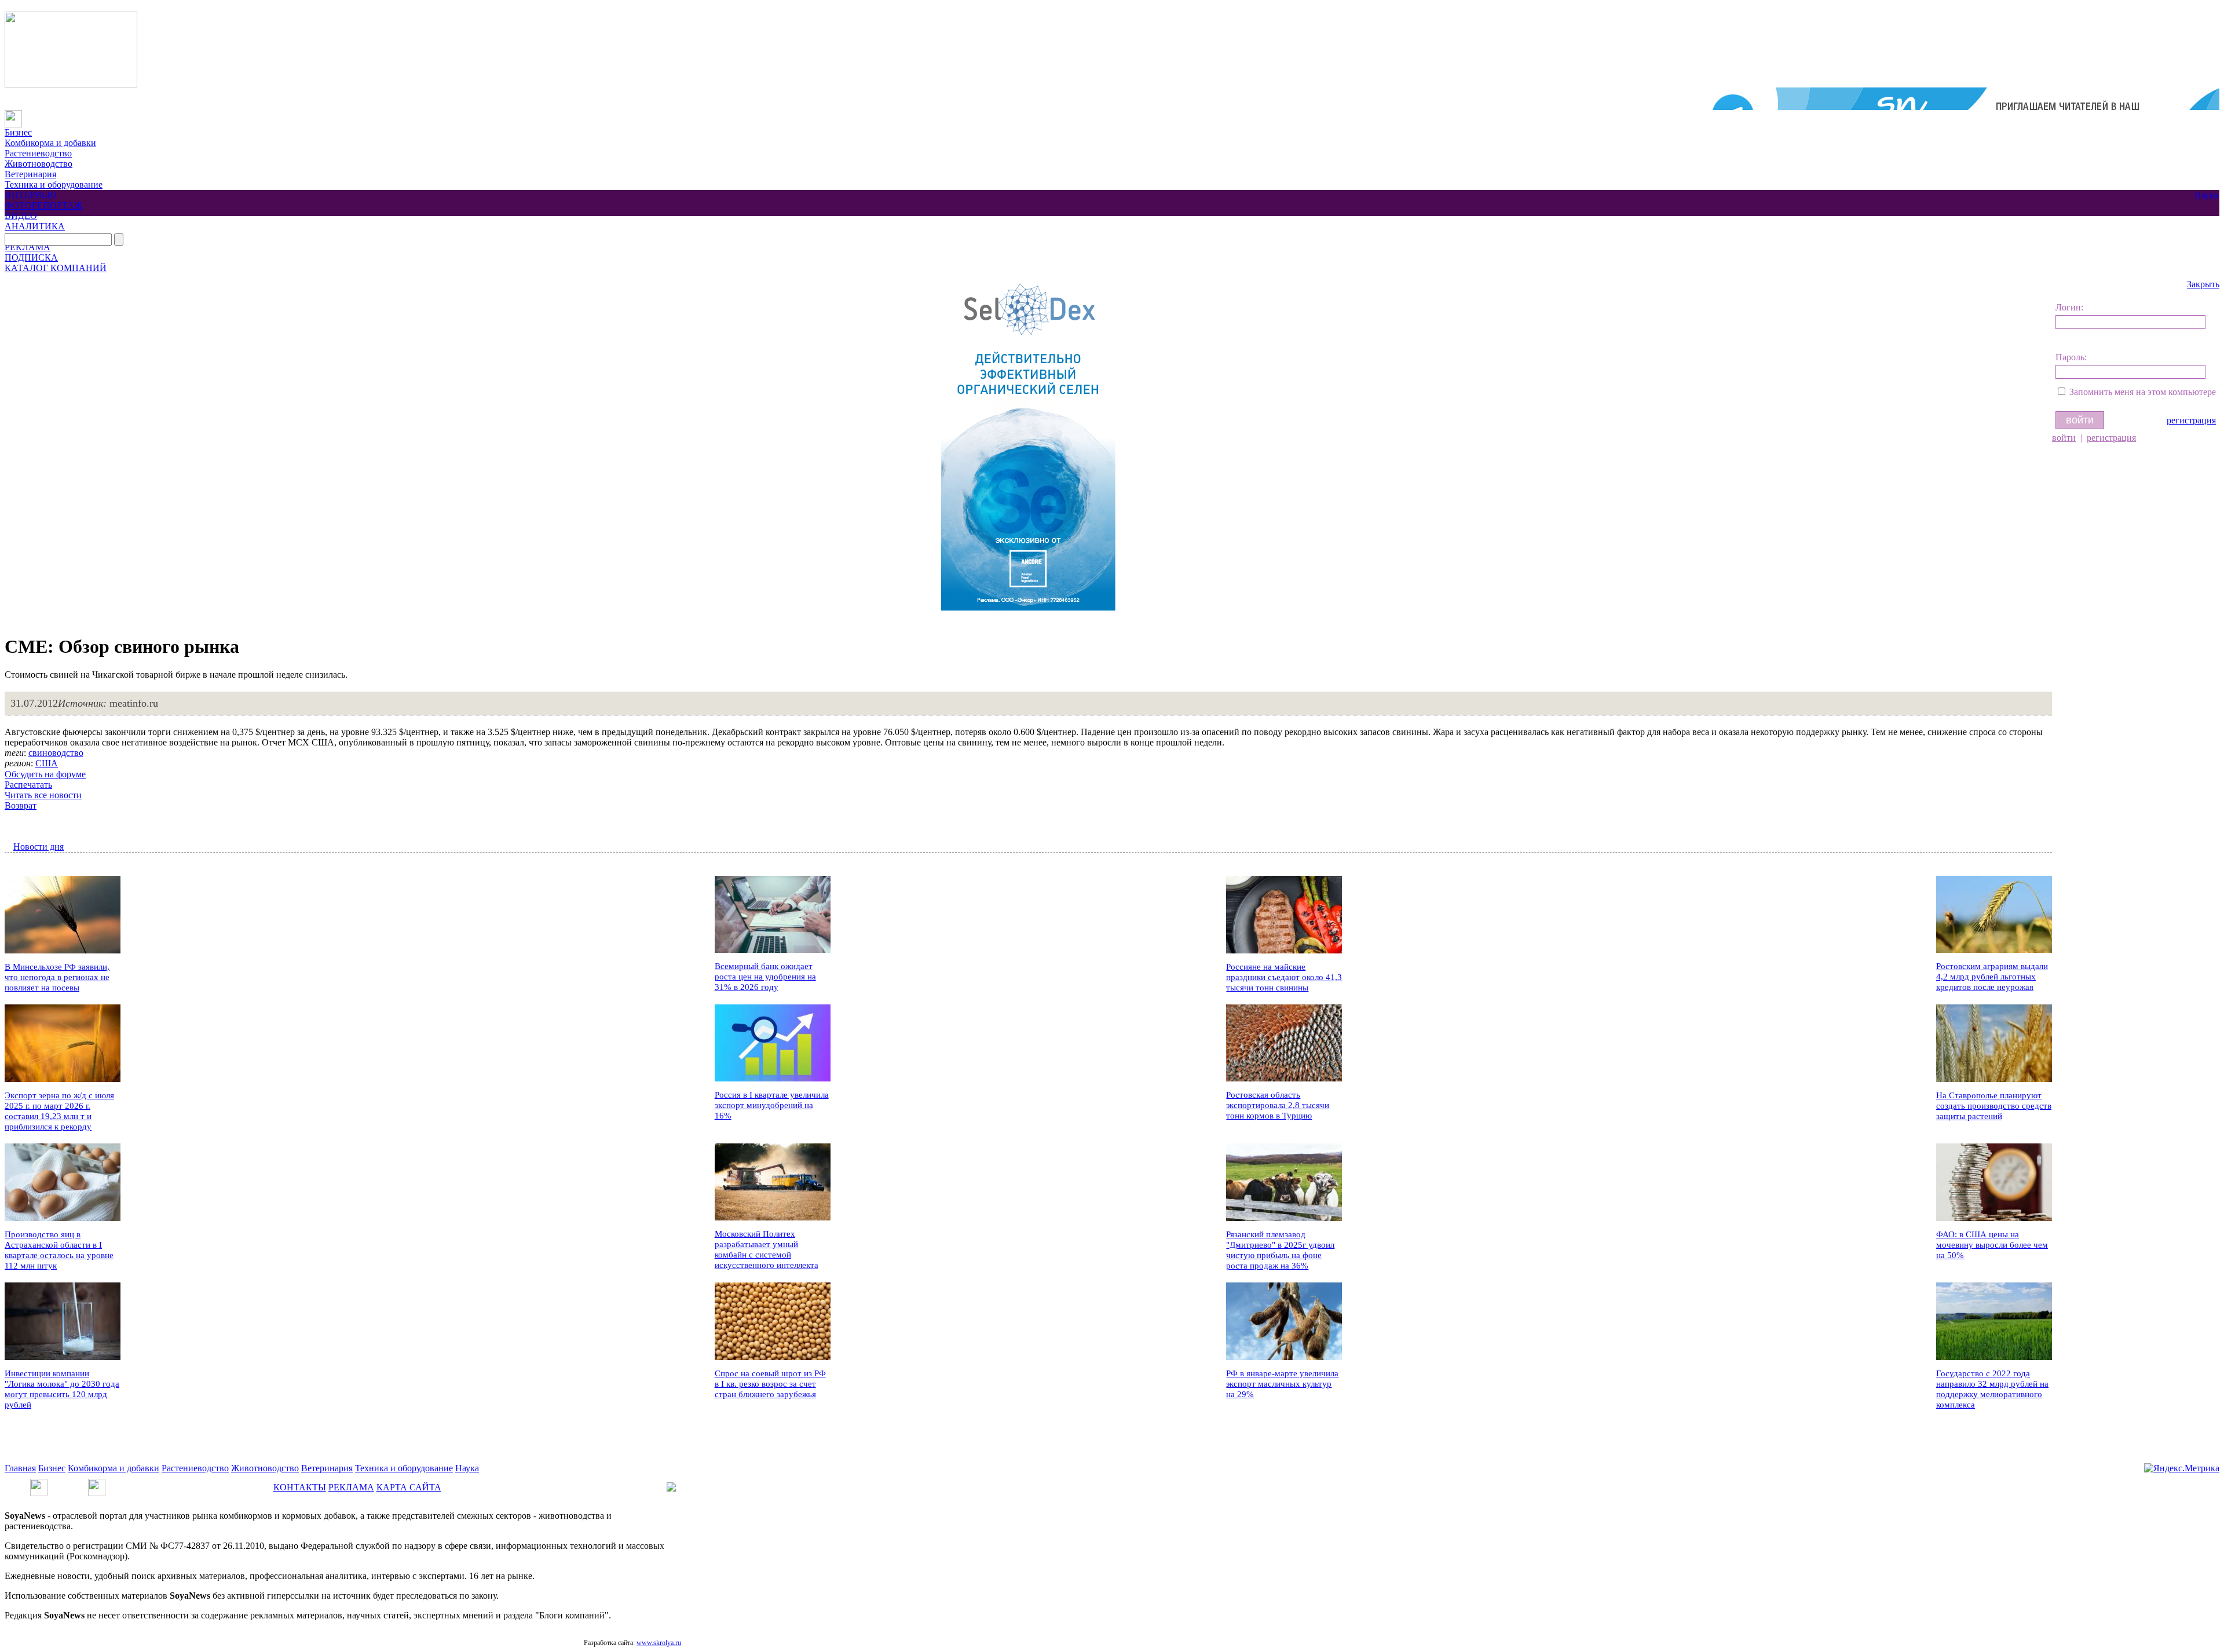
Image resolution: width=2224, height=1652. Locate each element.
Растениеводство (38, 153)
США (47, 763)
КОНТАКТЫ (300, 1487)
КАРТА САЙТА (409, 1487)
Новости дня (39, 847)
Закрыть (2203, 284)
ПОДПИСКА (31, 257)
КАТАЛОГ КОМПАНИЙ (56, 268)
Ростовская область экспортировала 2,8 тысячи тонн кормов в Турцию (1278, 1105)
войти (2064, 438)
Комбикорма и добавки (50, 143)
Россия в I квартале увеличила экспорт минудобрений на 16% (772, 1105)
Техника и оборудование (54, 184)
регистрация (2191, 420)
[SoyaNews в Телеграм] (39, 1484)
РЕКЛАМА (28, 247)
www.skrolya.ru (659, 1643)
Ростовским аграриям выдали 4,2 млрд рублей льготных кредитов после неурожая (1992, 977)
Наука (2206, 195)
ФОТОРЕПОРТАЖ (43, 205)
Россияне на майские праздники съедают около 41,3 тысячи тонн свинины (1284, 977)
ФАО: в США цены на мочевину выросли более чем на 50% (1992, 1245)
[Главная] (13, 115)
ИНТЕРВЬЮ (30, 195)
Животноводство (39, 164)
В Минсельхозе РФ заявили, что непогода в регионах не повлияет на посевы (57, 977)
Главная (20, 1468)
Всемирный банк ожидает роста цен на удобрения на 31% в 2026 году (765, 977)
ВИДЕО (21, 216)
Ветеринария (30, 174)
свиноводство (56, 753)
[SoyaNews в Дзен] (97, 1484)
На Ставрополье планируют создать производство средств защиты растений (1994, 1106)
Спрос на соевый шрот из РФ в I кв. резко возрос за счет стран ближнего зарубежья (770, 1384)
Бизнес (18, 132)
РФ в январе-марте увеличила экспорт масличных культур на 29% (1282, 1384)
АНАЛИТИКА (35, 226)
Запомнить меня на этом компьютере (2143, 392)
